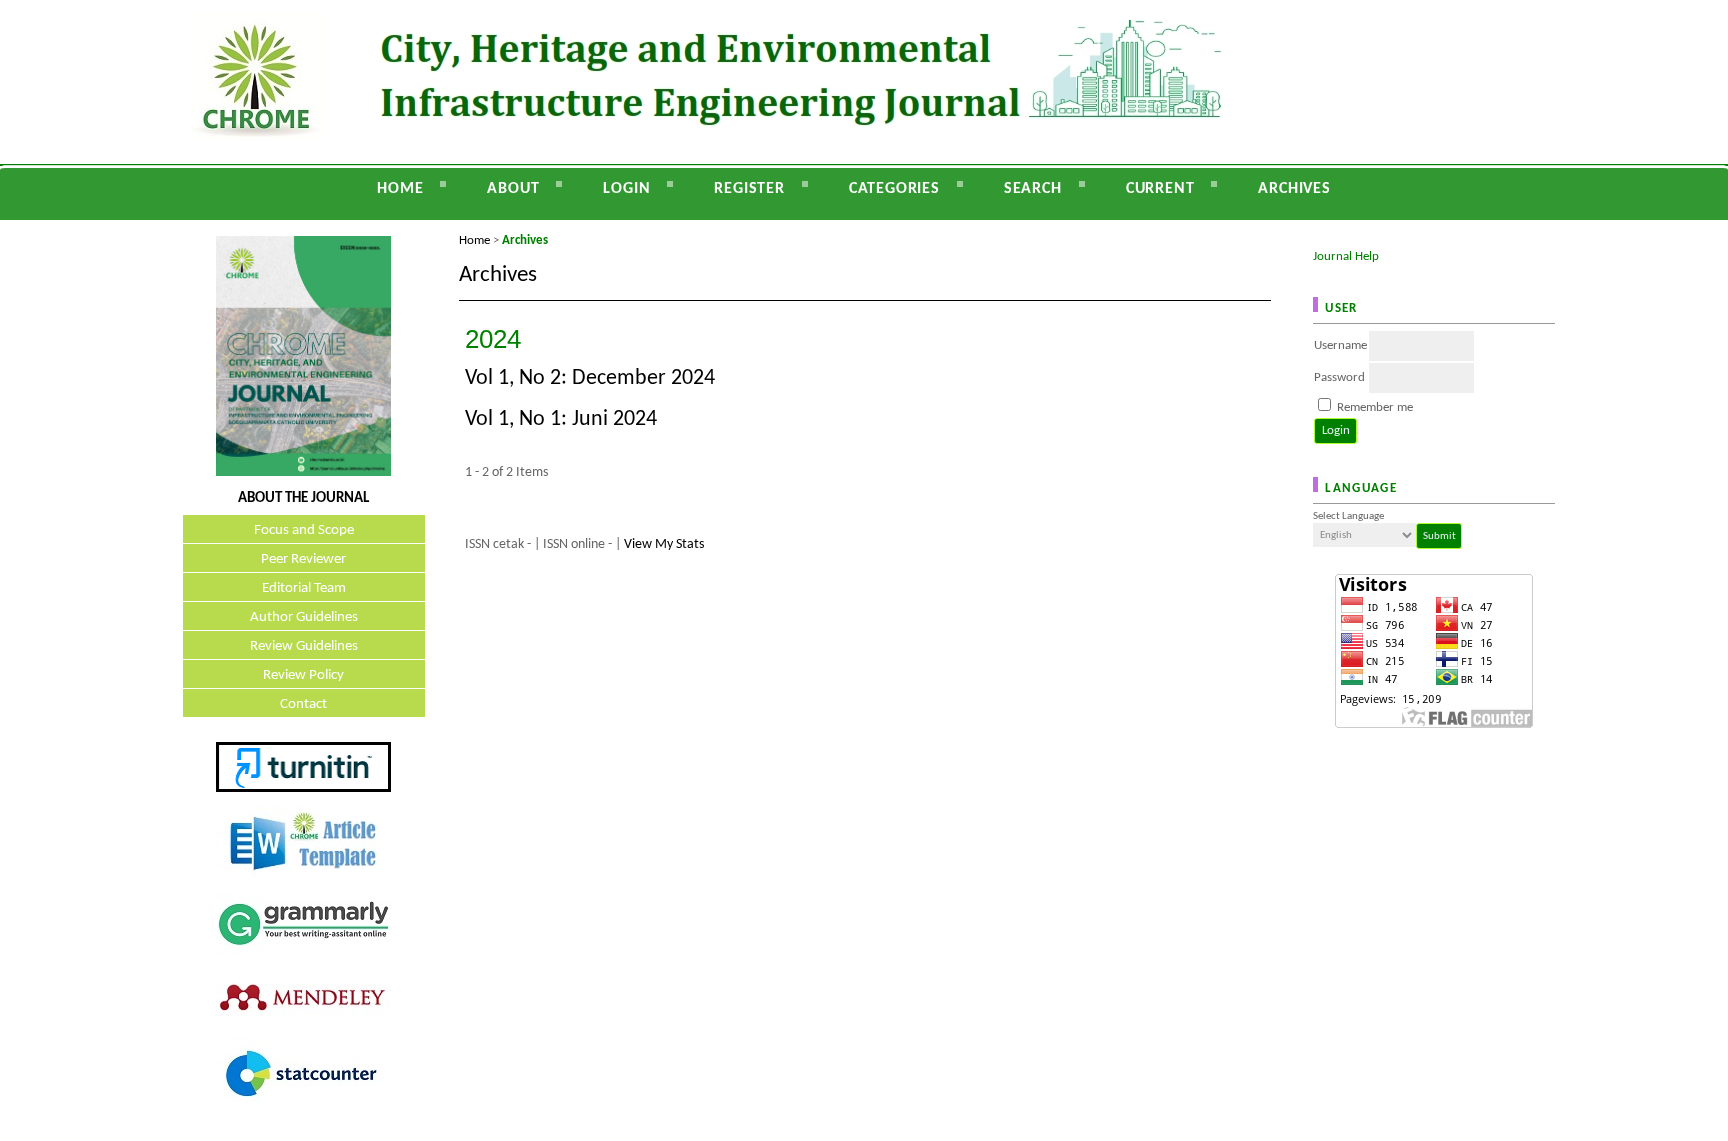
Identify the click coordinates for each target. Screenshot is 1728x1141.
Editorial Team (304, 588)
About (513, 189)
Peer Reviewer (303, 559)
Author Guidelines (304, 617)
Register (749, 189)
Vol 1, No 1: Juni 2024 (561, 419)
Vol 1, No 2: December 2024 (590, 378)
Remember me (1375, 407)
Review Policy (303, 675)
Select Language (1348, 516)
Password (1339, 377)
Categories (894, 189)
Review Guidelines (304, 646)
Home (400, 189)
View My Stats (664, 544)
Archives (1294, 189)
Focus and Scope (304, 530)
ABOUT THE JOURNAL (303, 498)
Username (1340, 345)
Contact (303, 704)
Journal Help (1346, 256)
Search (1033, 189)
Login (626, 189)
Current (1160, 189)
